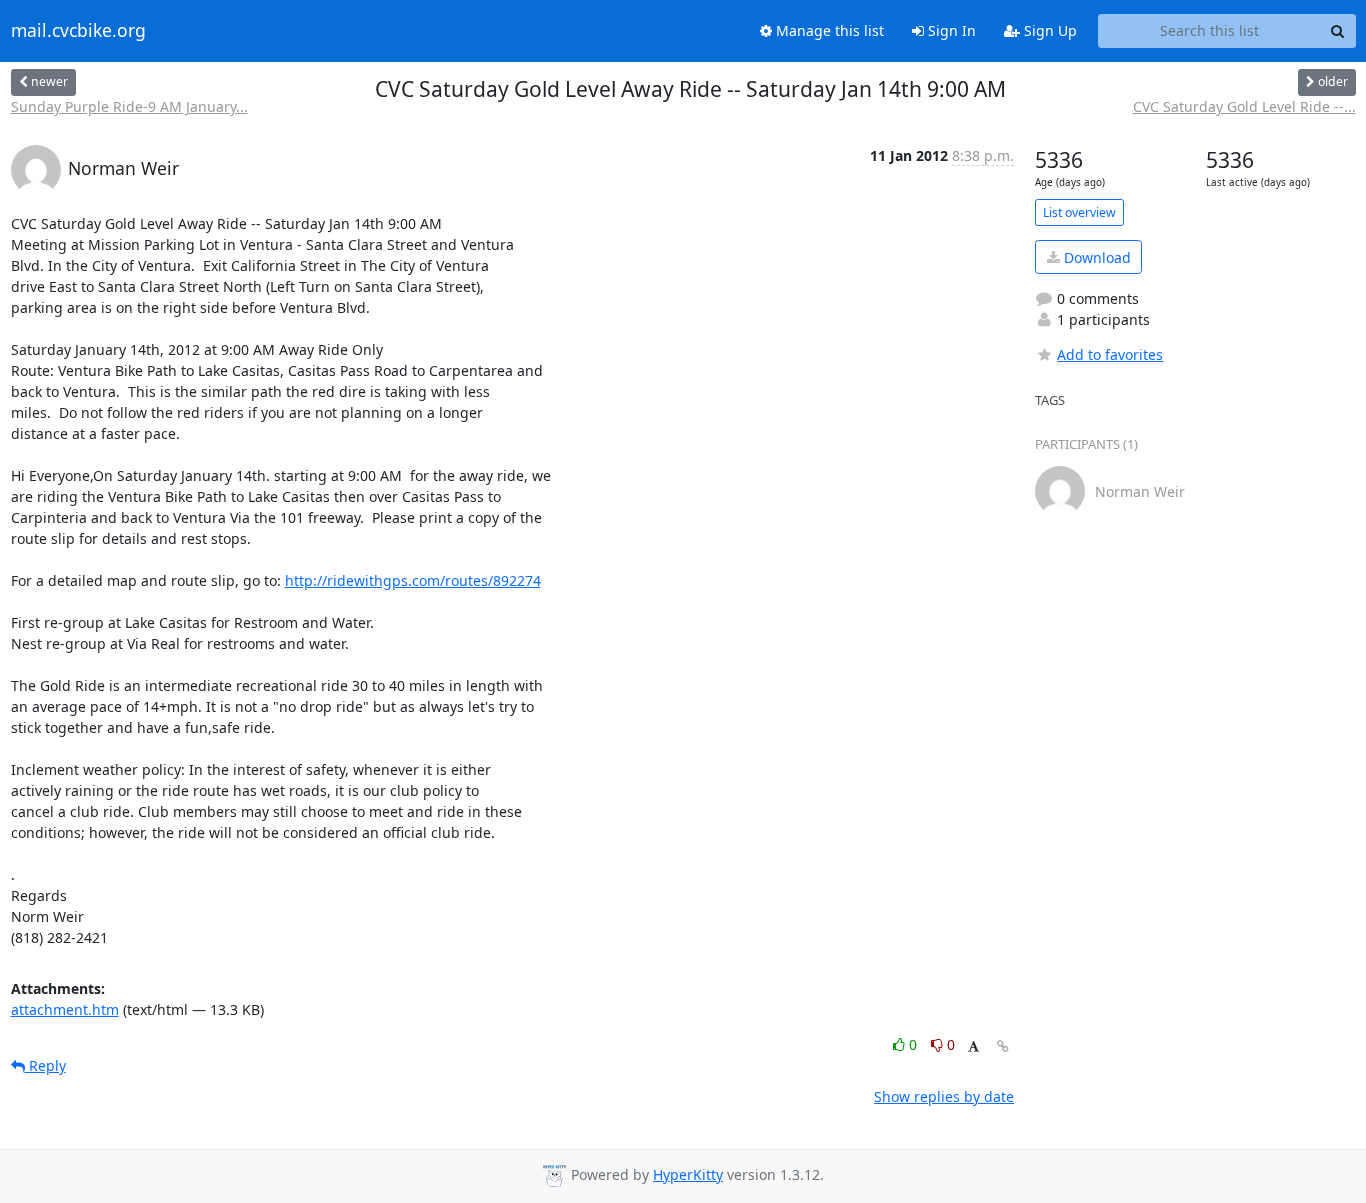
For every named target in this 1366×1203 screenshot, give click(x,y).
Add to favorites (1110, 354)
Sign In (950, 30)
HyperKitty (688, 1174)
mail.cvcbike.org (78, 31)
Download (1095, 257)
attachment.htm (65, 1009)
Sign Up (1048, 30)
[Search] (1338, 31)
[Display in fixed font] (973, 1047)
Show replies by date (944, 1096)
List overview (1079, 212)
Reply (45, 1065)
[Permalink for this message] (1003, 1046)
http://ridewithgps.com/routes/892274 (413, 580)
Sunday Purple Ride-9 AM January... (129, 106)
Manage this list (828, 30)
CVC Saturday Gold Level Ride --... (1244, 106)
